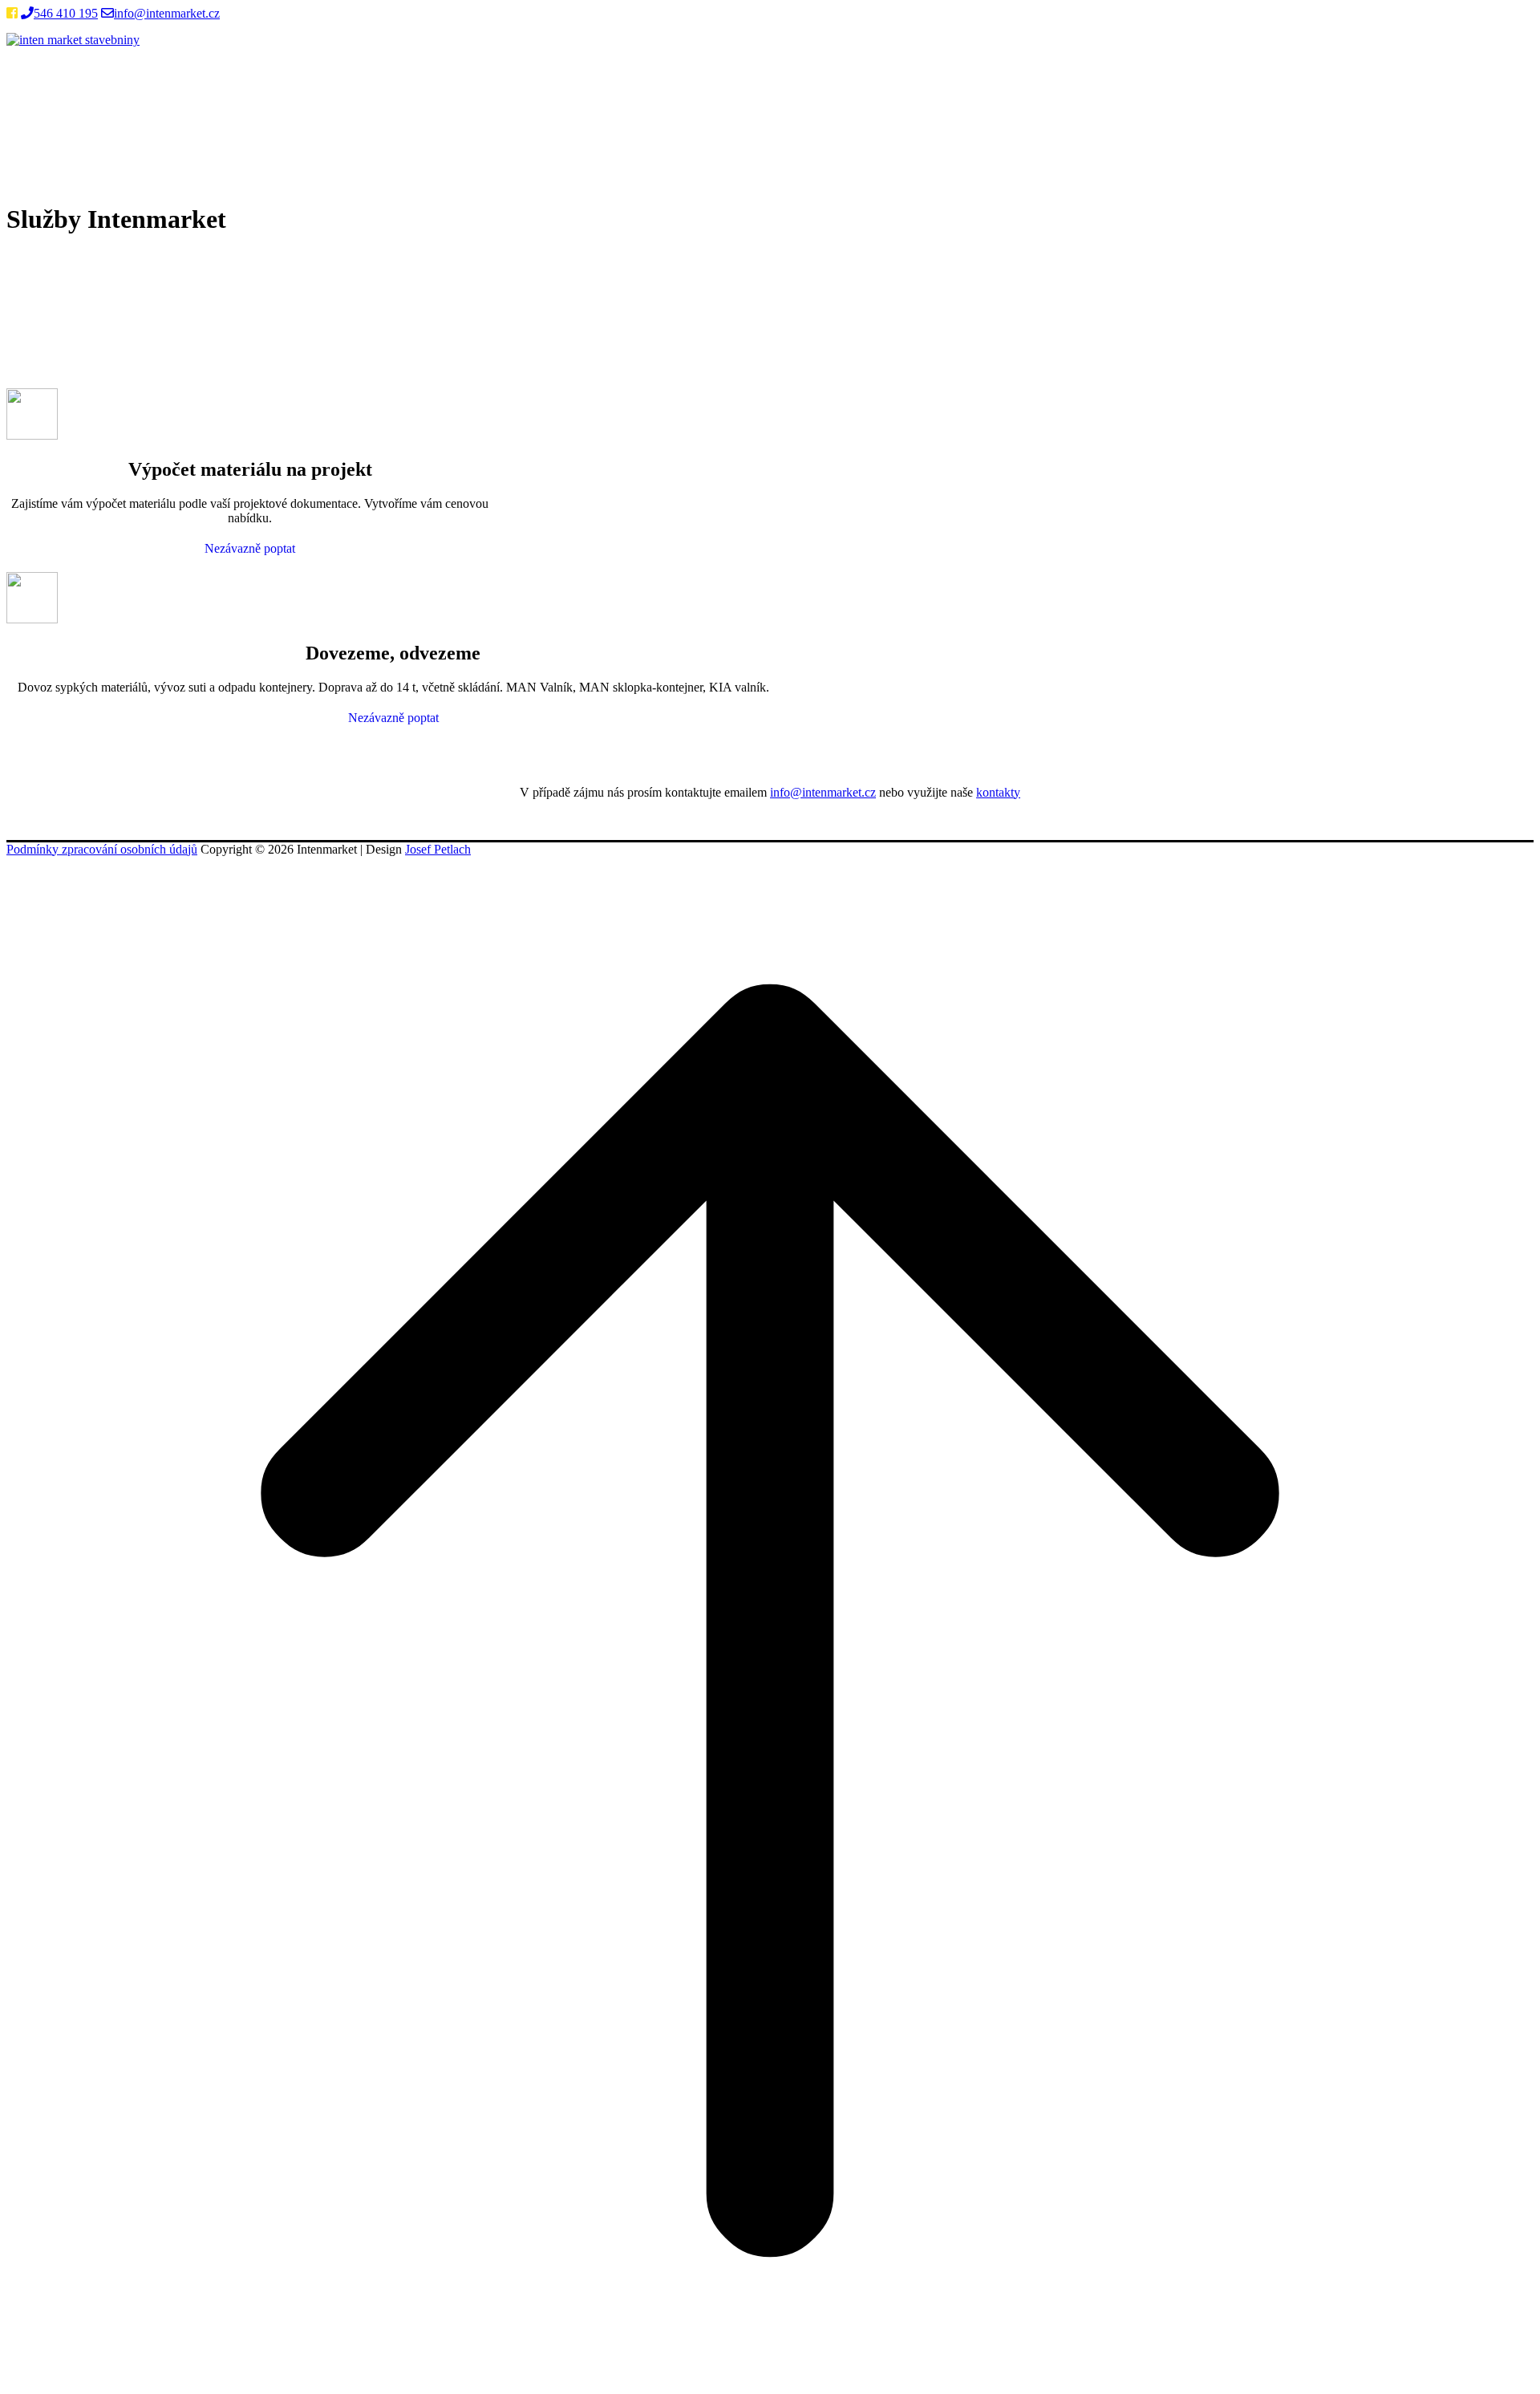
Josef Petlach (438, 849)
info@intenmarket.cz (167, 13)
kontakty (998, 792)
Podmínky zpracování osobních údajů (102, 849)
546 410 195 (66, 13)
